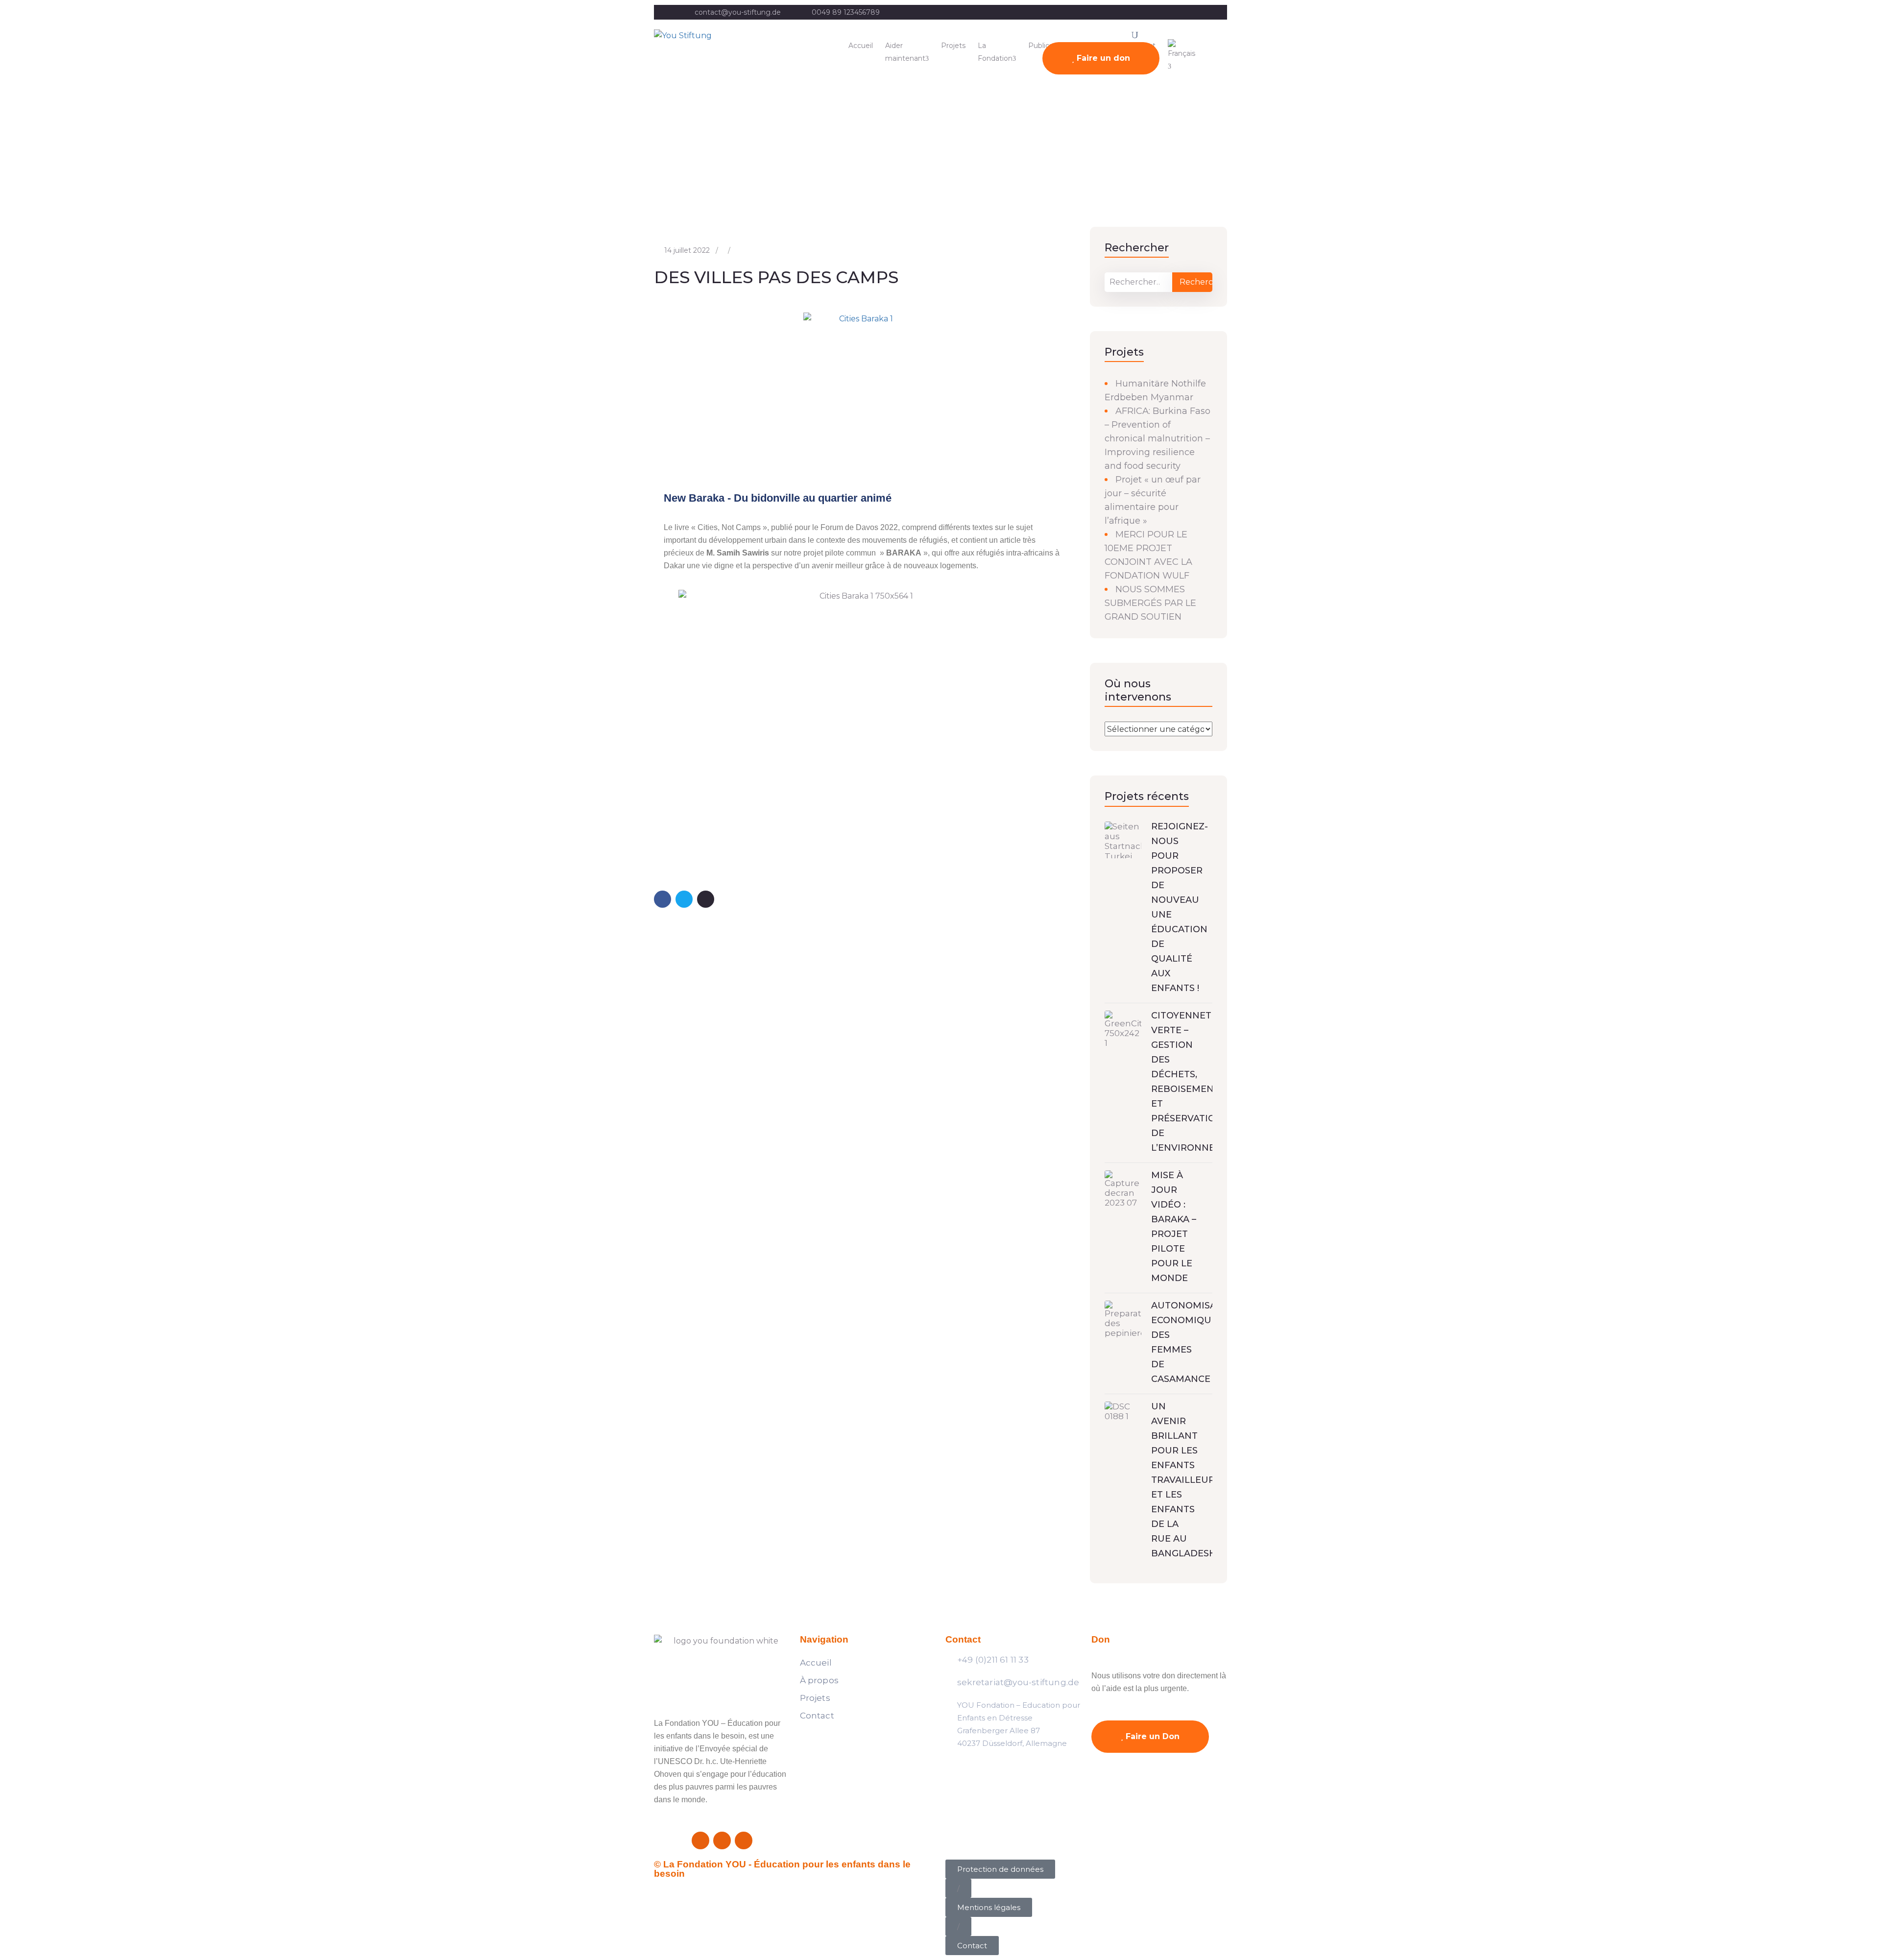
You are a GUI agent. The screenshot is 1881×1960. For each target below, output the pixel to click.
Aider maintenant (905, 52)
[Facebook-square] (700, 1840)
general (45, 170)
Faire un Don (1151, 1736)
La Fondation (995, 52)
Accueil (861, 46)
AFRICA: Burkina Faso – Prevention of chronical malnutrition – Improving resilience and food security (1158, 438)
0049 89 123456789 (846, 12)
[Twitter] (722, 1840)
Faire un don (1102, 58)
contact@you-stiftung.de (738, 12)
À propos (820, 1680)
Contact (817, 1716)
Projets (953, 46)
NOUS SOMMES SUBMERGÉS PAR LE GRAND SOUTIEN (1150, 603)
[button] (958, 1888)
